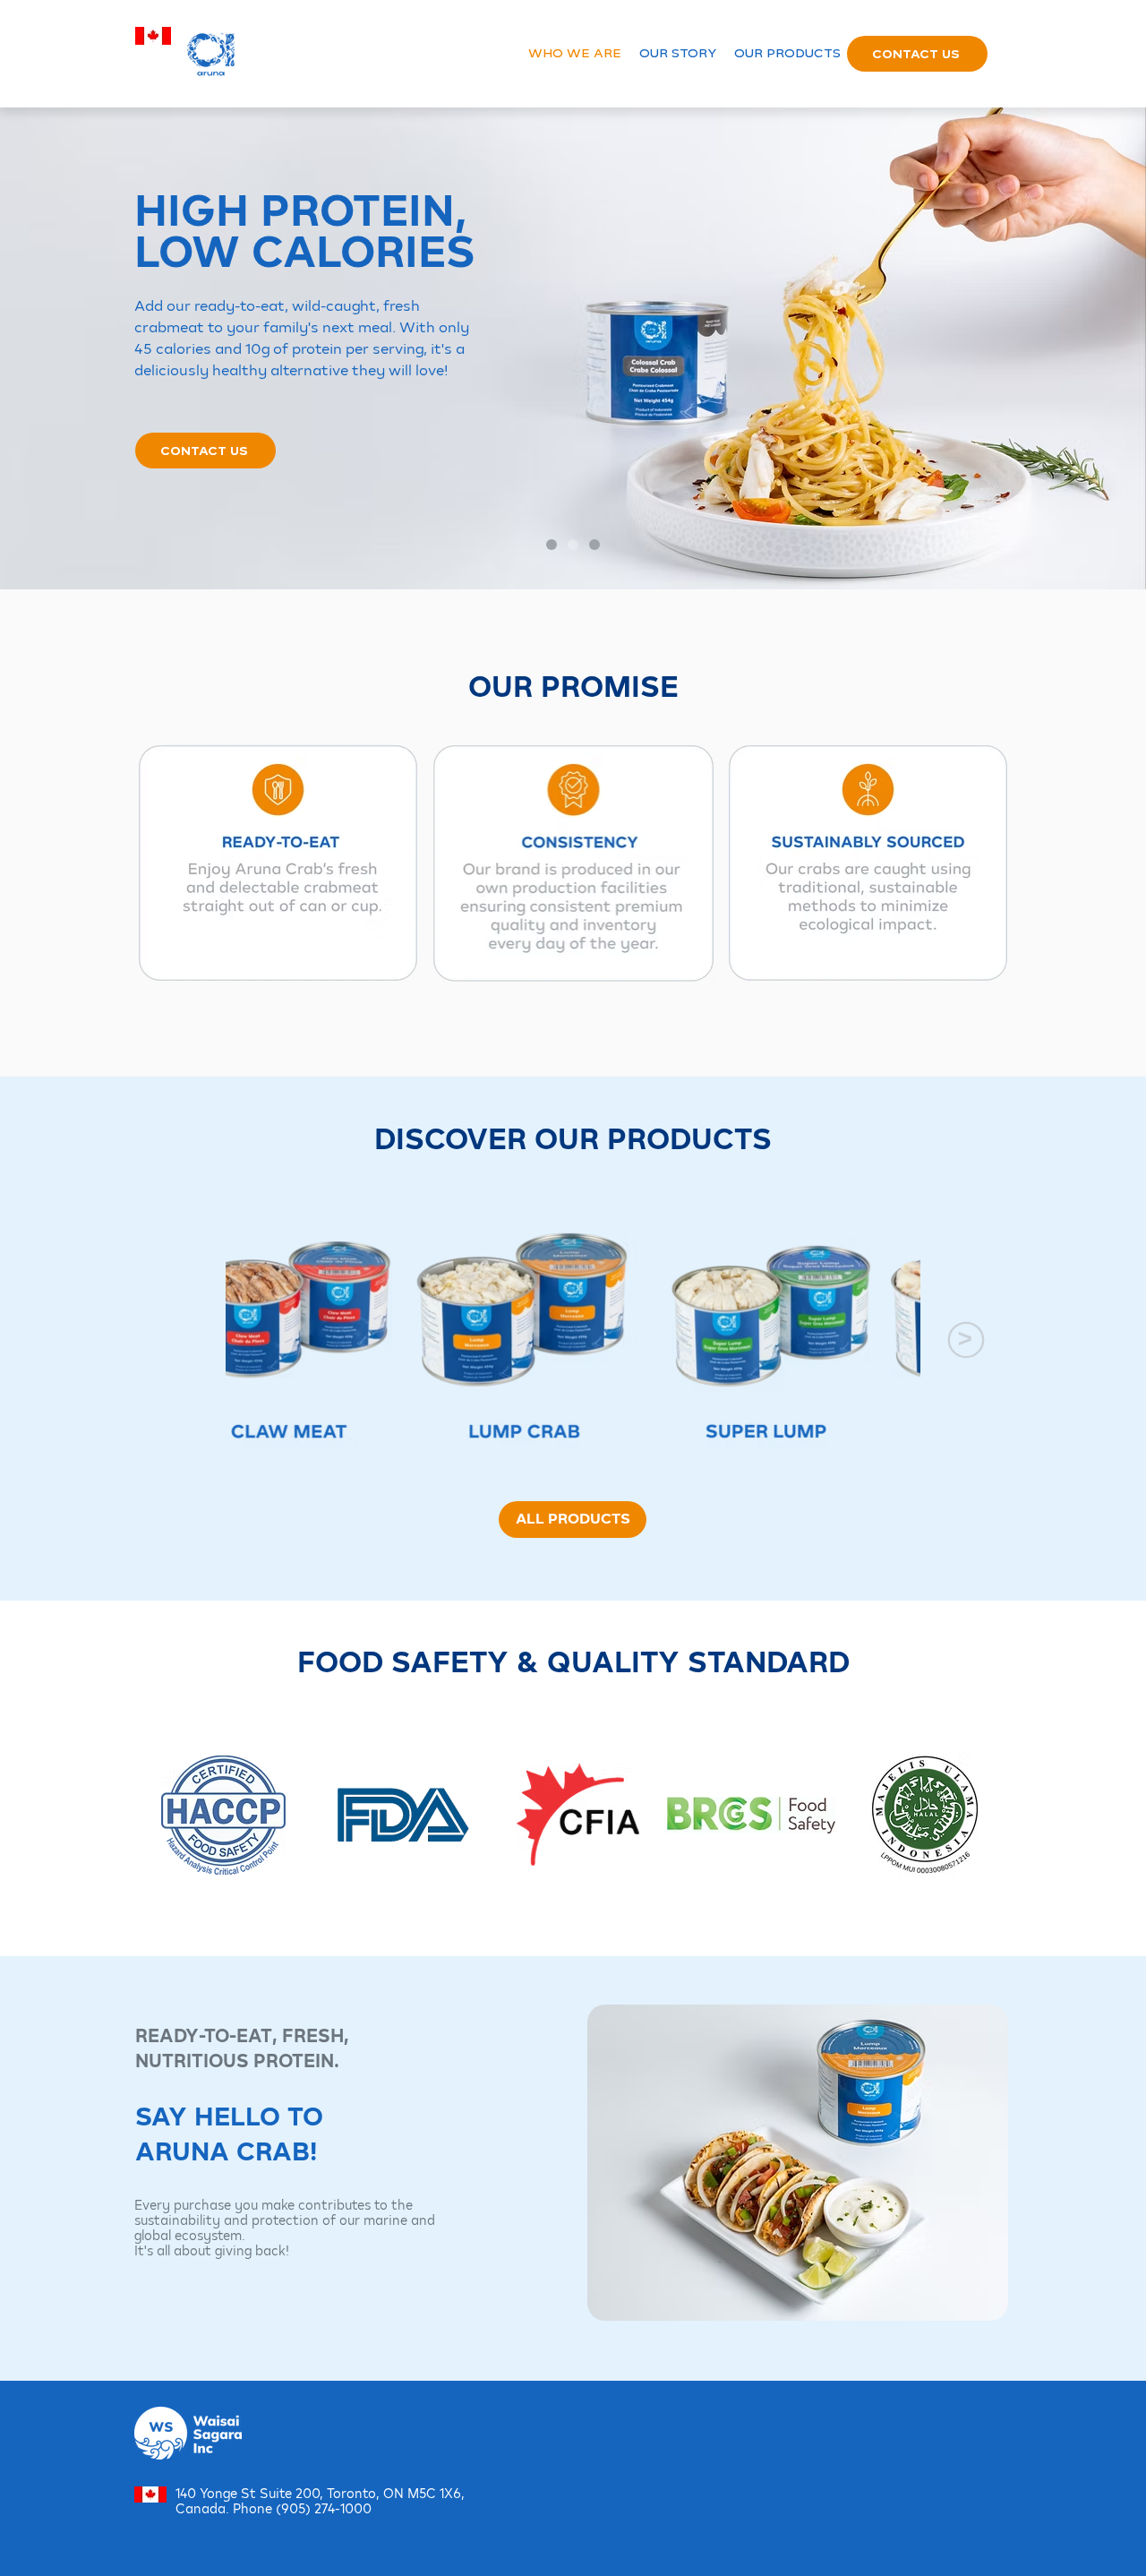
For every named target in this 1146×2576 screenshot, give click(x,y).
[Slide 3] (594, 545)
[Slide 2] (573, 545)
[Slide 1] (552, 545)
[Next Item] (966, 1340)
